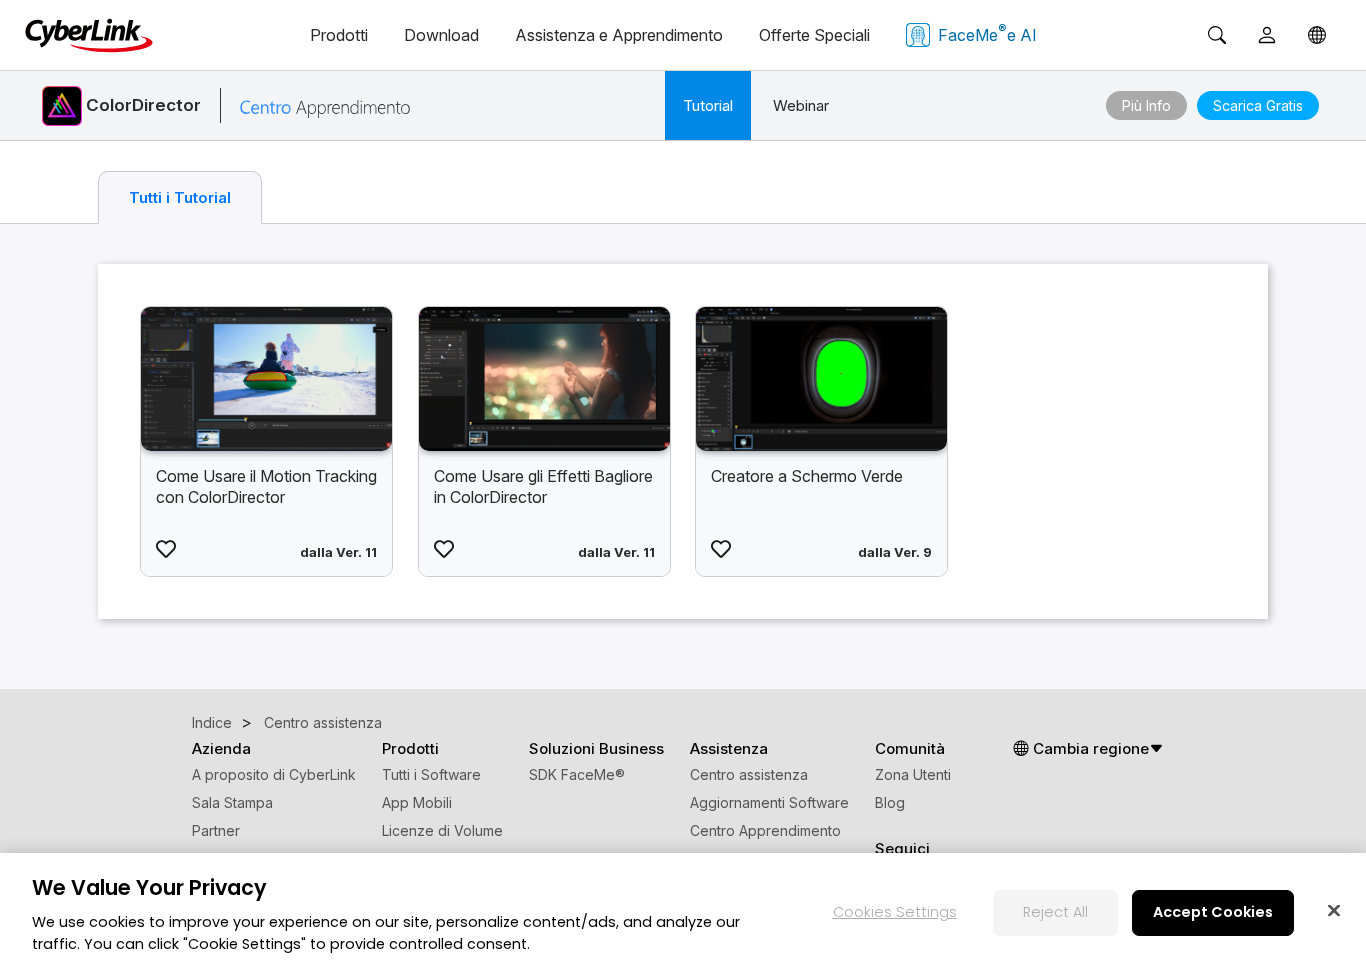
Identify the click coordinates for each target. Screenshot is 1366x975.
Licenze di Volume (442, 830)
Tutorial (708, 105)
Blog (890, 802)
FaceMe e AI (987, 33)
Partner (216, 830)
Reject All (1055, 912)
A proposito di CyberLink (274, 774)
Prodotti (339, 35)
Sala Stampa (232, 802)
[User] (1267, 35)
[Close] (1334, 910)
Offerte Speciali (814, 35)
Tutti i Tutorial (180, 197)
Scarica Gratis (1258, 105)
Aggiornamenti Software (769, 802)
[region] (683, 914)
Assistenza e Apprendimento (619, 35)
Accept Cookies (1213, 912)
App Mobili (417, 802)
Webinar (801, 105)
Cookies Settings (895, 912)
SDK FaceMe (577, 774)
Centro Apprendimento (765, 830)
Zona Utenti (913, 774)
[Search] (1217, 35)
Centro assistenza (749, 774)
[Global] (1317, 35)
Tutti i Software (431, 774)
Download (441, 35)
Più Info (1146, 105)
